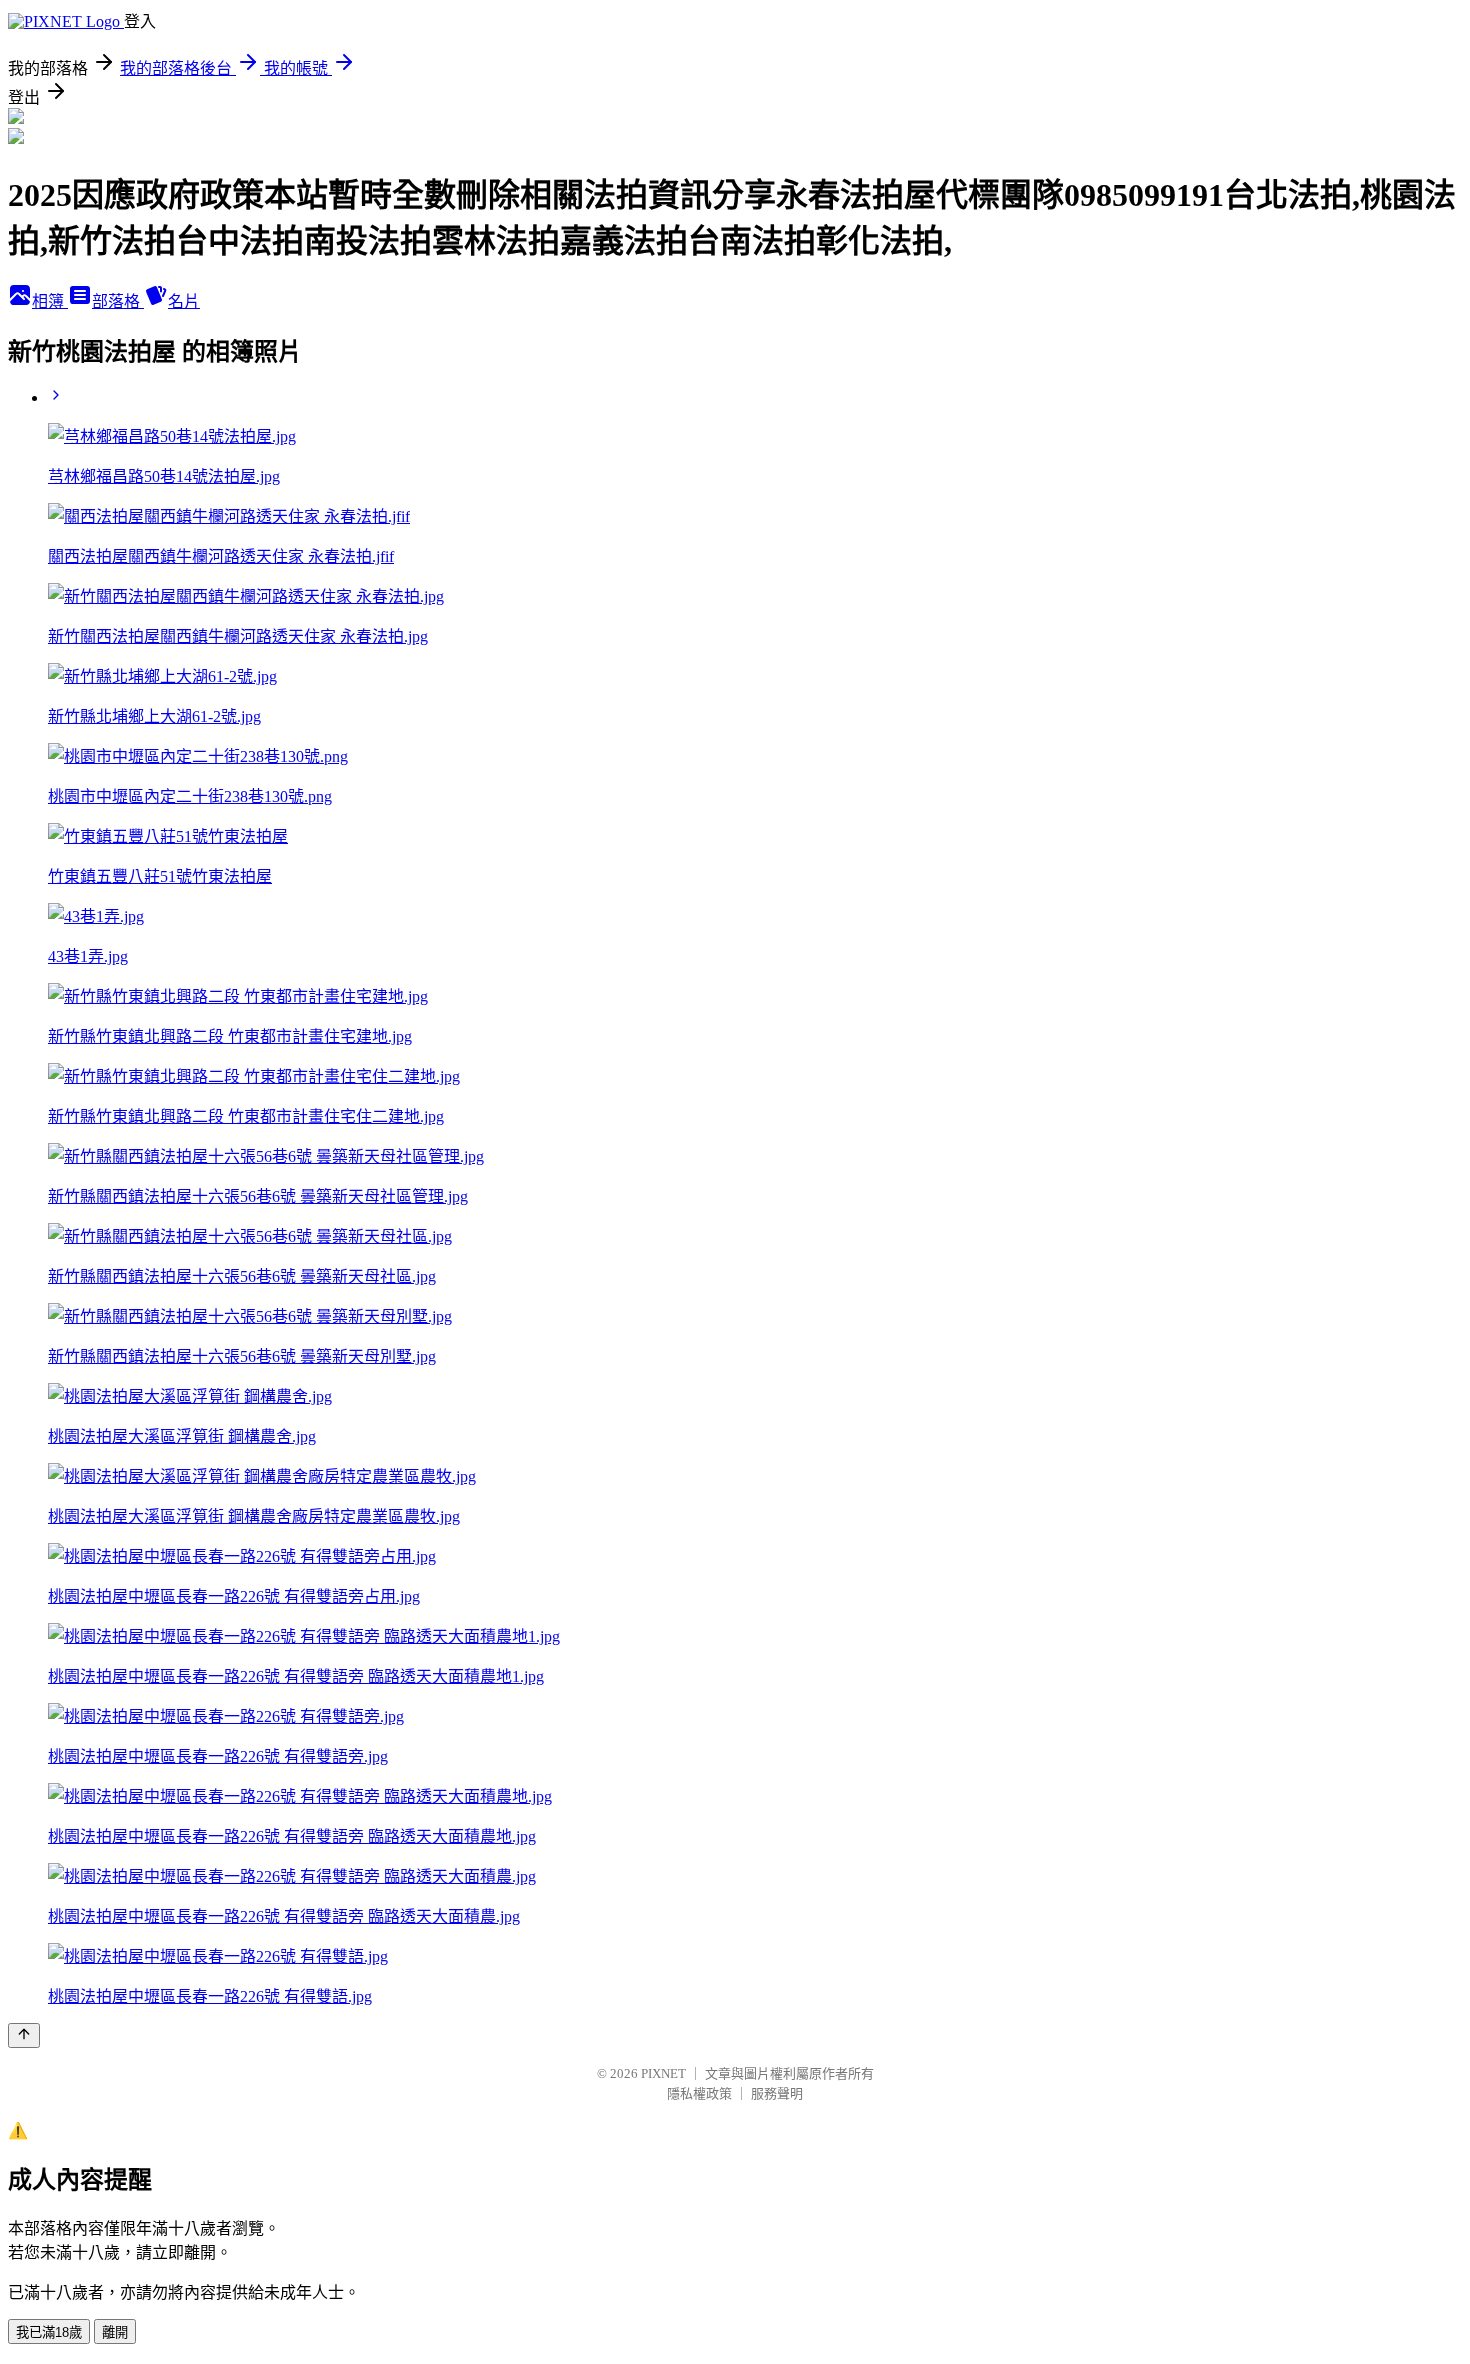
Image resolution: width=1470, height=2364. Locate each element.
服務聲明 (777, 2093)
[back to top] (24, 2035)
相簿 (50, 301)
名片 (184, 301)
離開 (115, 2332)
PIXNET (663, 2073)
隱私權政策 (699, 2093)
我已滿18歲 (49, 2332)
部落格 (118, 301)
